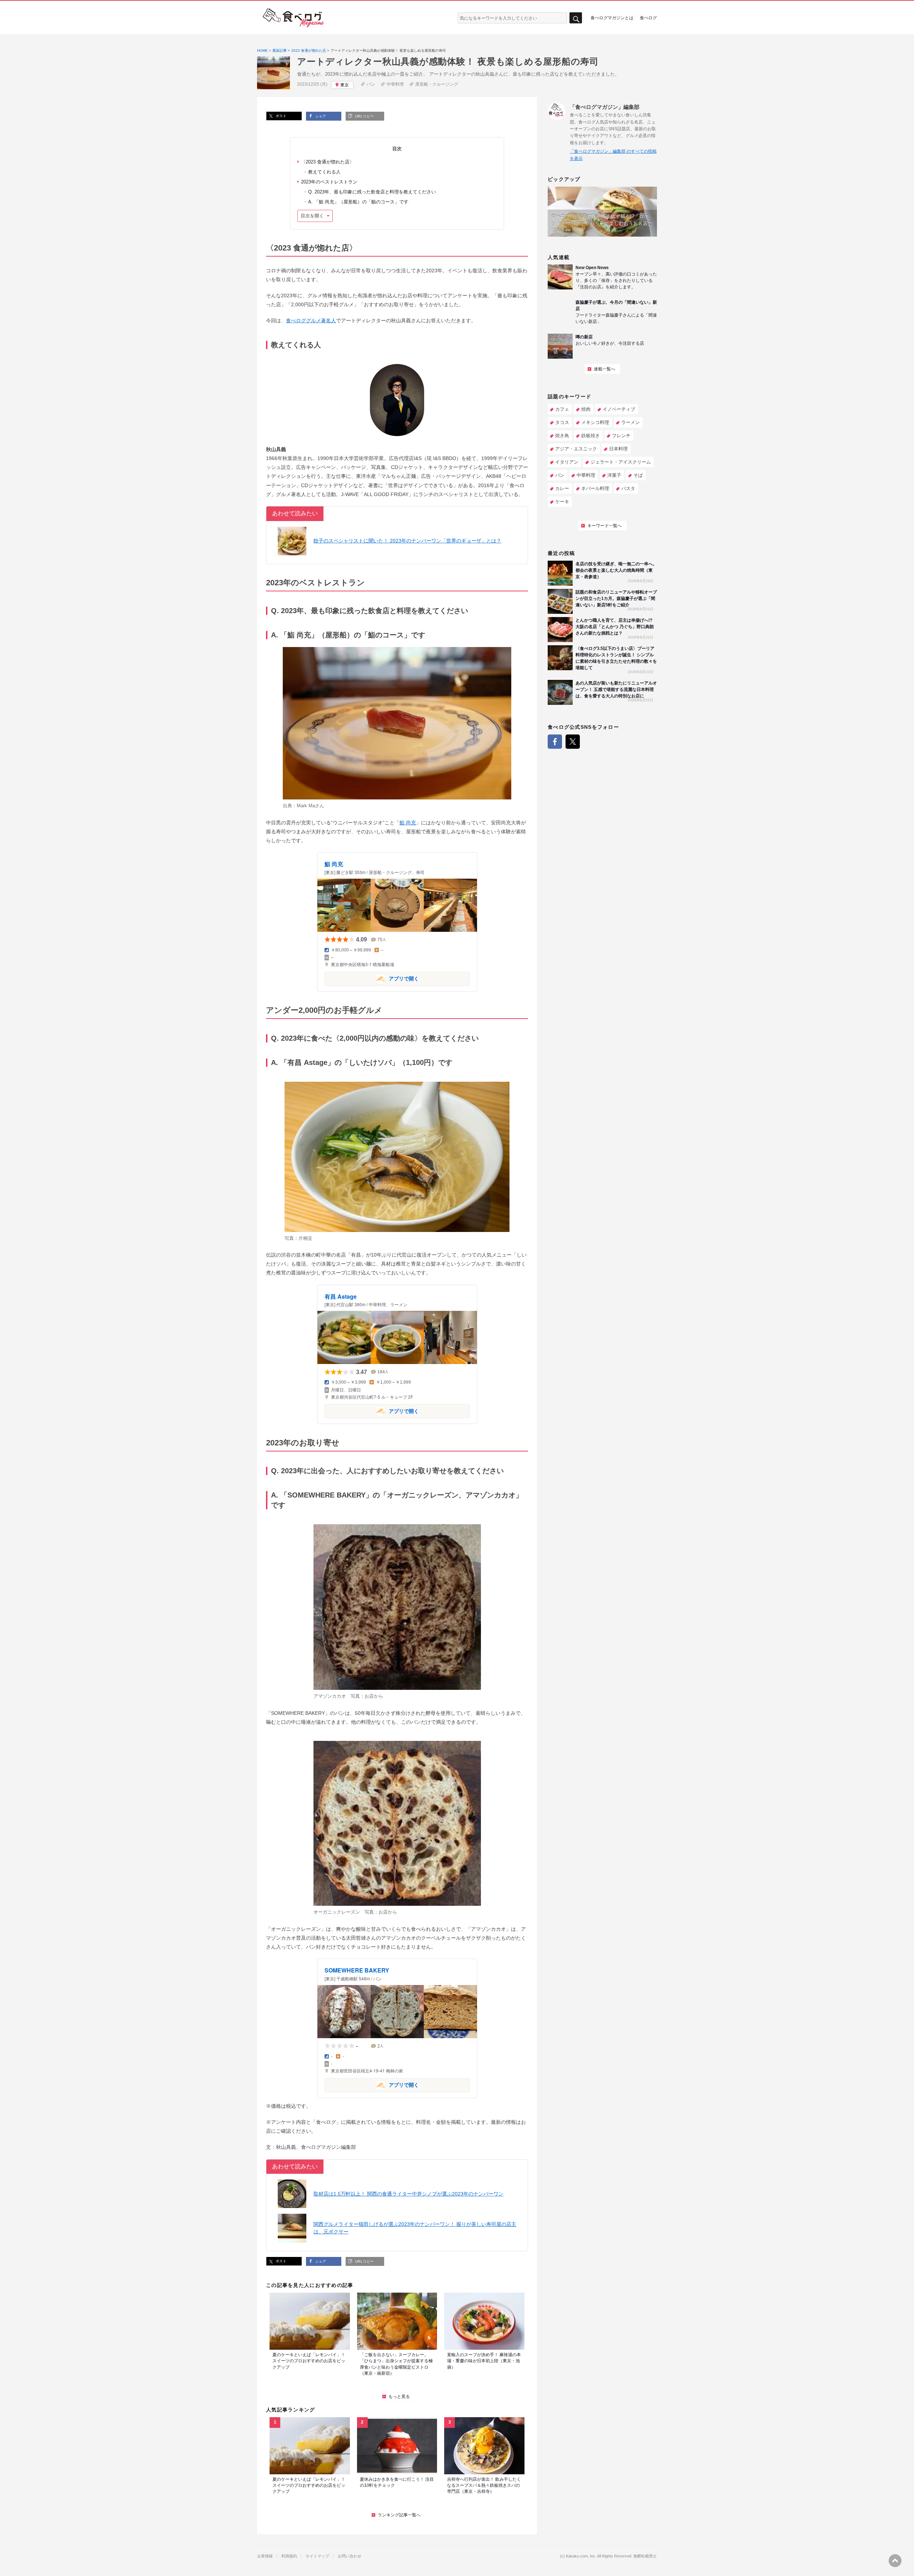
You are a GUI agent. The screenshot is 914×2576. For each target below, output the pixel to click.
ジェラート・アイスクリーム (621, 462)
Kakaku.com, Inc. (581, 2556)
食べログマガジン (293, 18)
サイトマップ (317, 2556)
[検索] (576, 18)
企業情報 (265, 2556)
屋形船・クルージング (437, 84)
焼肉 (586, 409)
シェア (320, 116)
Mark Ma (306, 806)
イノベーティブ (619, 409)
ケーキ (562, 502)
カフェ (562, 409)
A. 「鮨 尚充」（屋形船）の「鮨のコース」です (358, 202)
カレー (562, 488)
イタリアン (567, 462)
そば (638, 475)
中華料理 (395, 84)
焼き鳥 (562, 436)
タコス (562, 422)
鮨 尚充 (408, 823)
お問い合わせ (350, 2556)
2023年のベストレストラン (329, 182)
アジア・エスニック (576, 449)
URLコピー (364, 116)
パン (371, 84)
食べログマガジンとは (612, 17)
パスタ (628, 488)
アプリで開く (372, 978)
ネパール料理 (595, 488)
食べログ (648, 17)
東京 (345, 85)
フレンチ (621, 436)
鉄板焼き (591, 436)
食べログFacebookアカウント (555, 742)
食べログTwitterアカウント (573, 742)
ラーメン (631, 422)
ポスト (280, 116)
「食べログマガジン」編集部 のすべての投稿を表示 (613, 155)
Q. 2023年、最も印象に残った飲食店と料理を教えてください (372, 192)
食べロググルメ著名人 (311, 320)
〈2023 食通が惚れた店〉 (328, 162)
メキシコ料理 (595, 422)
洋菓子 (614, 475)
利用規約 (289, 2556)
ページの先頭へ (895, 2561)
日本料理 (618, 449)
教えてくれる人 (324, 172)
